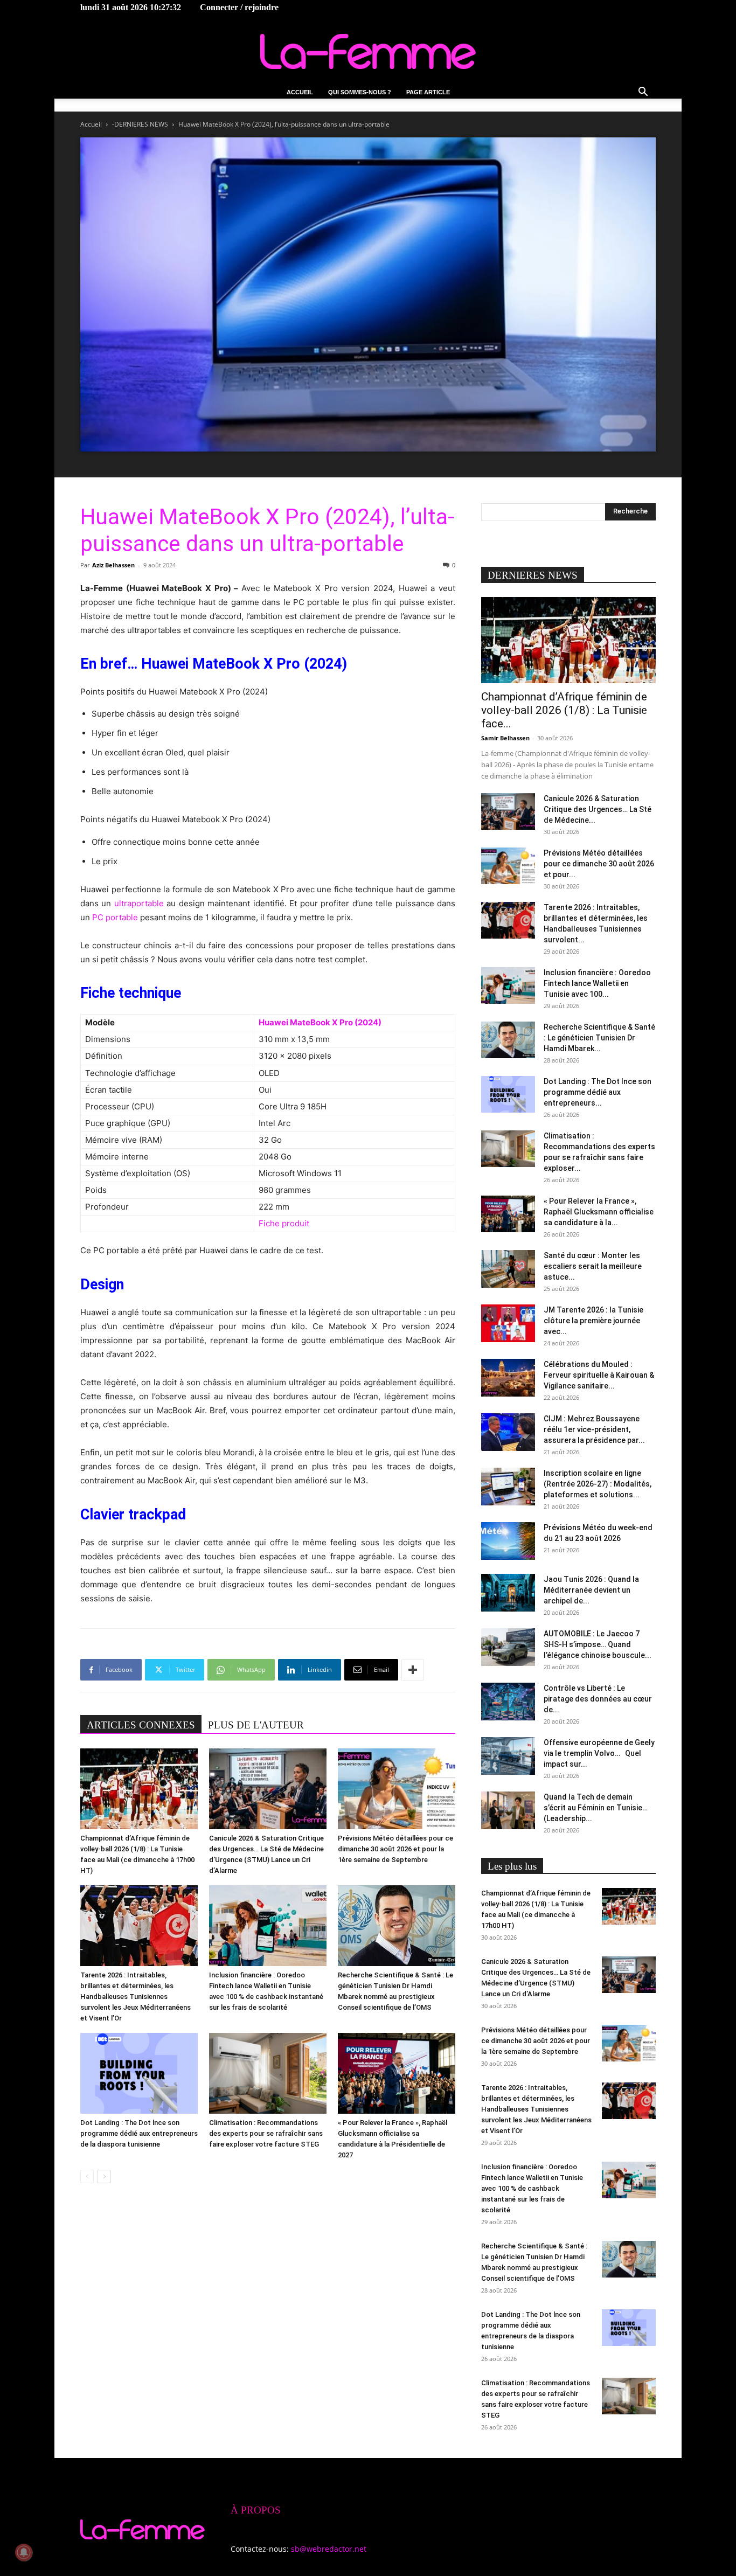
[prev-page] (87, 2176)
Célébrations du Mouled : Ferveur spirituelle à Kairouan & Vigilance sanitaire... (599, 1375)
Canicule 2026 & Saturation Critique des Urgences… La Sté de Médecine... (598, 809)
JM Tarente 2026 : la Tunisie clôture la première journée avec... (593, 1321)
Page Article (428, 92)
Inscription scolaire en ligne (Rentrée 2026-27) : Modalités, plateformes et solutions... (598, 1484)
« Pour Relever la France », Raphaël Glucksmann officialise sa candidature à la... (599, 1212)
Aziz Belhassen (113, 565)
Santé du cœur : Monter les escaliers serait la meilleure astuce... (593, 1266)
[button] (643, 93)
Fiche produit (284, 1223)
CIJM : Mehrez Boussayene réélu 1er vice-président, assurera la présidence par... (594, 1429)
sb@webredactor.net (329, 2549)
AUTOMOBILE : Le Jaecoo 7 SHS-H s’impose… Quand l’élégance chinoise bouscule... (598, 1644)
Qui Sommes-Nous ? (360, 92)
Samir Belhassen (505, 738)
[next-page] (104, 2176)
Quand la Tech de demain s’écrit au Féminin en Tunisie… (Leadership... (596, 1808)
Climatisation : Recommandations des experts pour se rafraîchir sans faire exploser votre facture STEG (266, 2133)
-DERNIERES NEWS (140, 124)
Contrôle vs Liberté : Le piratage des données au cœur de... (598, 1699)
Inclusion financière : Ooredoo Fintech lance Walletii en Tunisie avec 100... (597, 983)
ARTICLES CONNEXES (141, 1725)
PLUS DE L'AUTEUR (256, 1725)
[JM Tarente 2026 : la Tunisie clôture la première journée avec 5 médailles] (508, 1323)
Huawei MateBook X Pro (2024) (320, 1022)
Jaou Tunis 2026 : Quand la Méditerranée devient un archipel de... (591, 1590)
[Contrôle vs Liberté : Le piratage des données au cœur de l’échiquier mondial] (508, 1702)
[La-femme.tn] (368, 51)
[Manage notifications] (24, 2552)
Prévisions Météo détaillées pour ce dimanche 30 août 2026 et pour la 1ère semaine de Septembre (395, 1849)
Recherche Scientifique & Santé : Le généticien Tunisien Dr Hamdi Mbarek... (599, 1038)
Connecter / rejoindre (239, 7)
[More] (413, 1670)
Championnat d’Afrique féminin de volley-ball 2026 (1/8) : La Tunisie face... (564, 710)
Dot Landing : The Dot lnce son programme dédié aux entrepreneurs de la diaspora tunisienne (139, 2133)
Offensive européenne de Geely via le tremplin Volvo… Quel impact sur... (599, 1753)
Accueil (300, 92)
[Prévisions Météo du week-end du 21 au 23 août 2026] (508, 1541)
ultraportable (139, 903)
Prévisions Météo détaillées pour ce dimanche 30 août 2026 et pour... (599, 864)
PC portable (115, 917)
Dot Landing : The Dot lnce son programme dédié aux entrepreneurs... (598, 1092)
